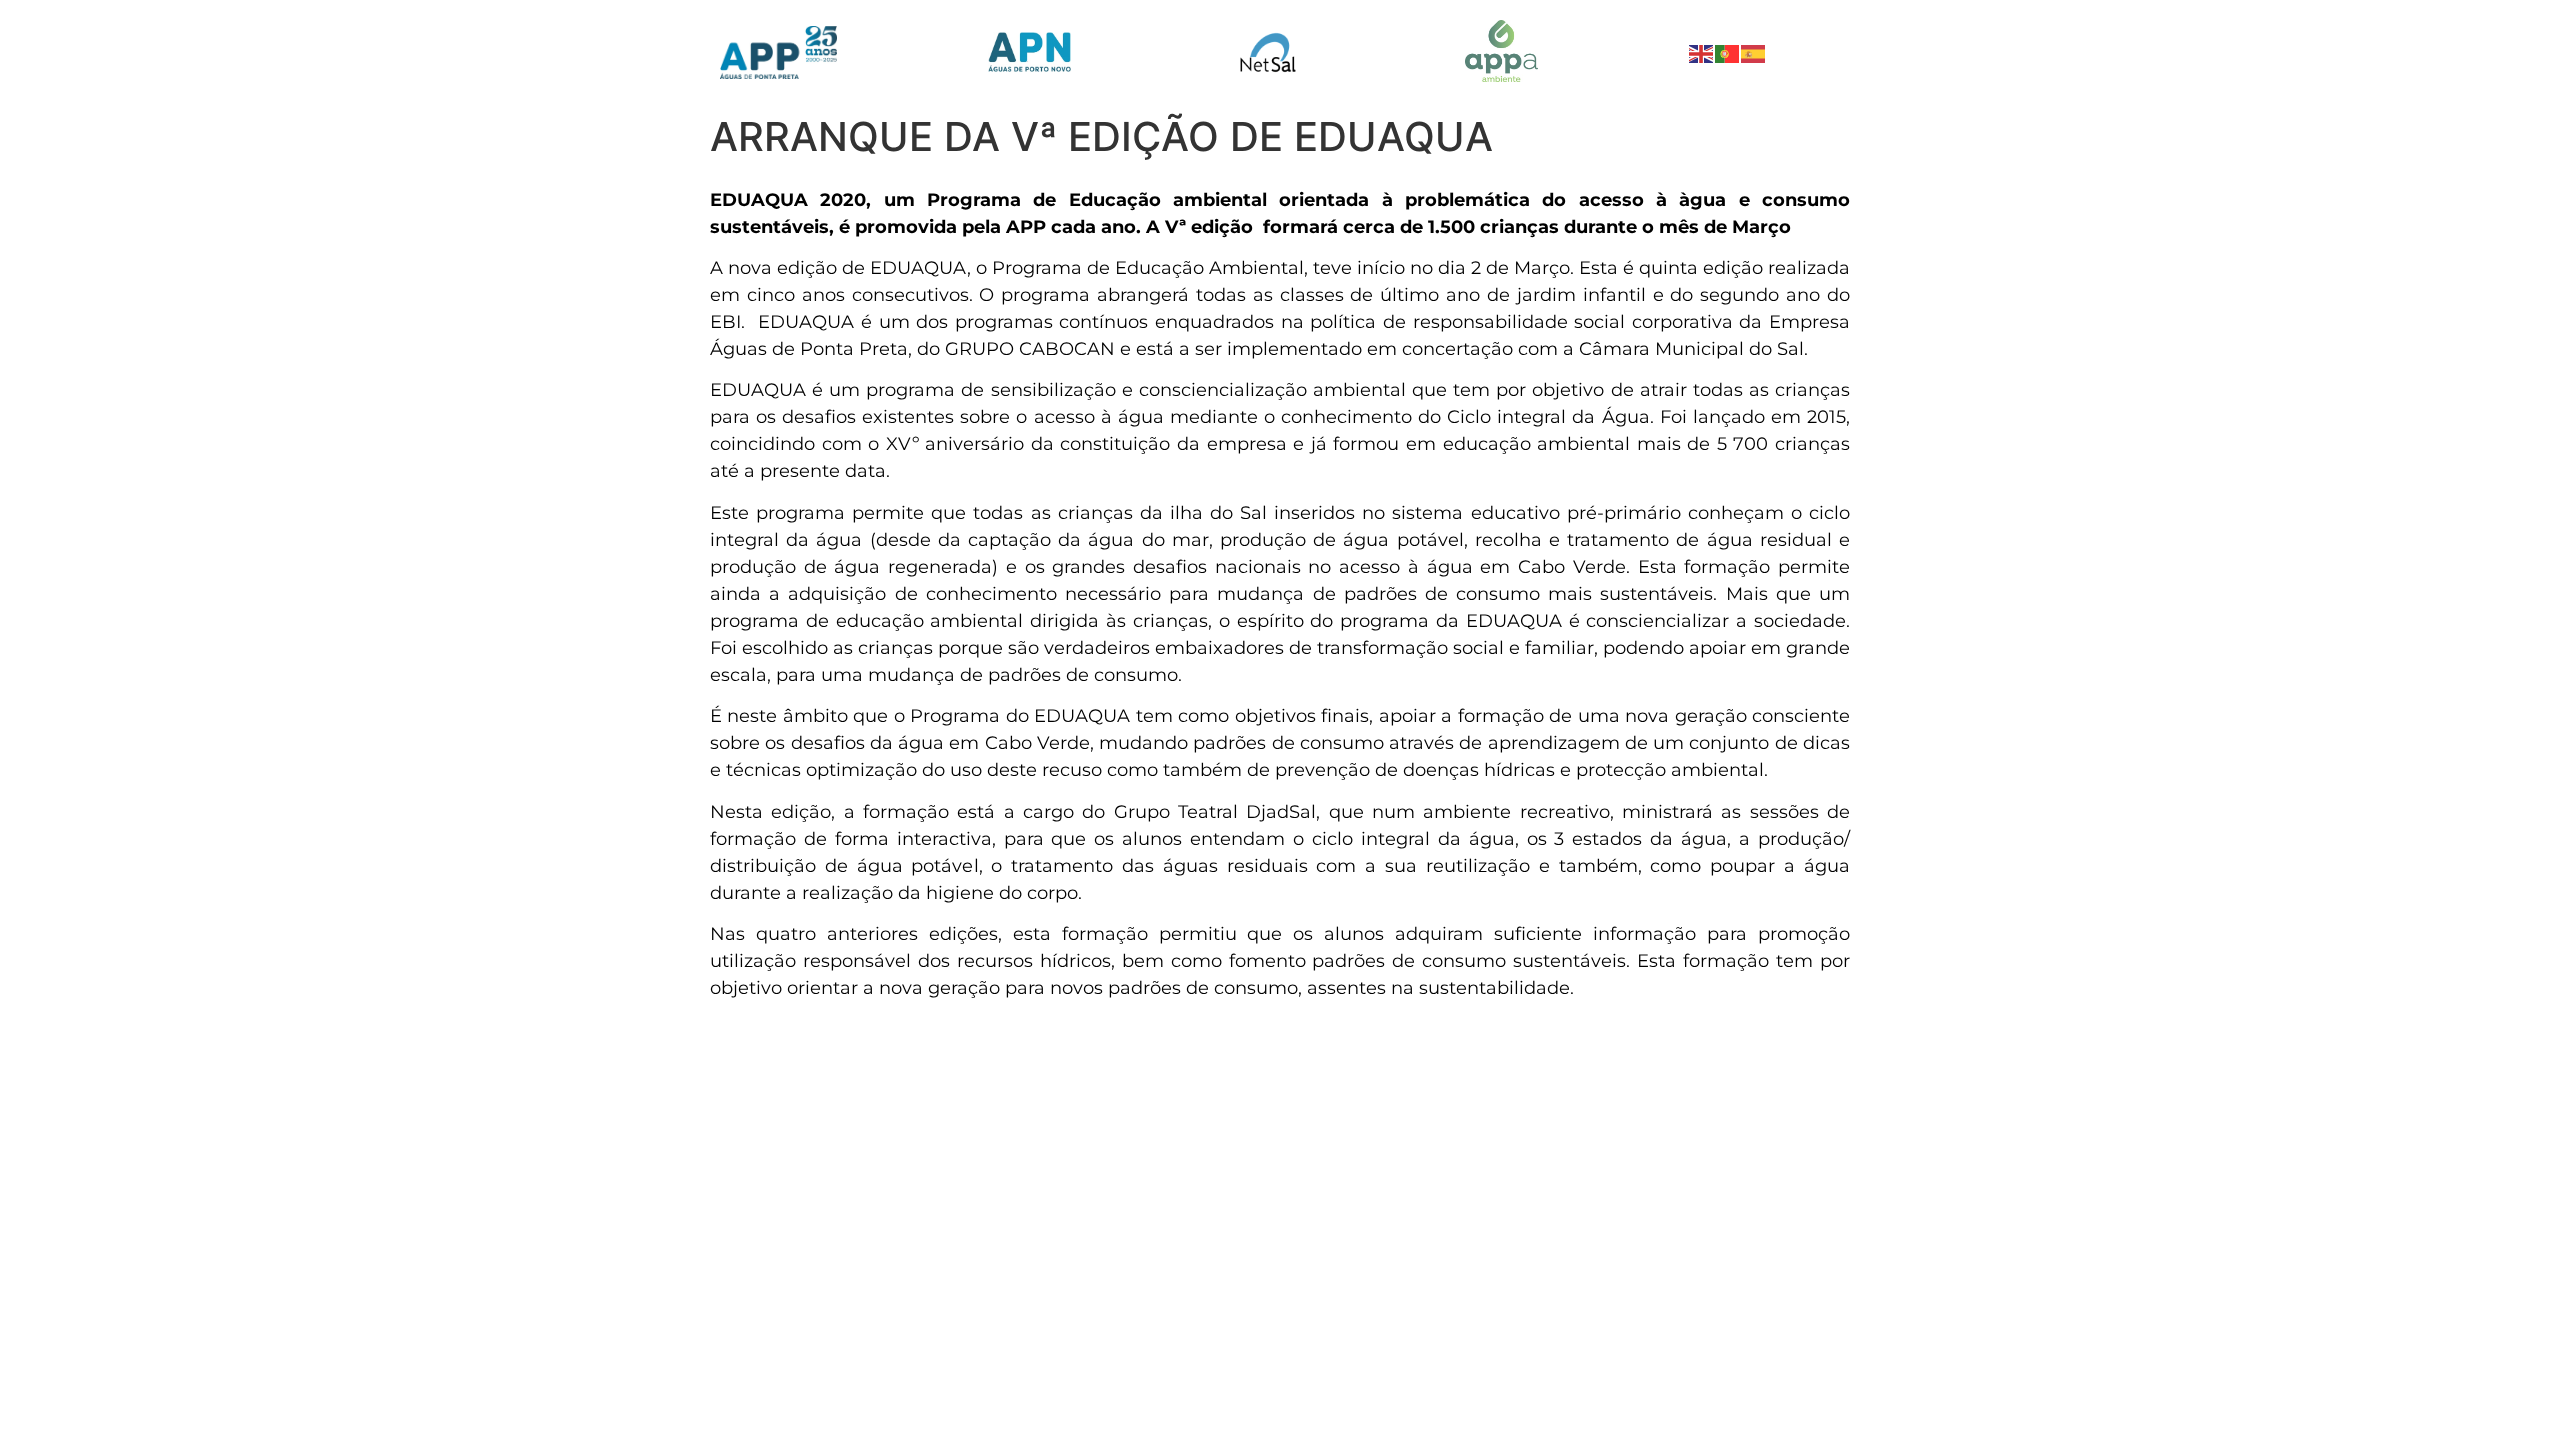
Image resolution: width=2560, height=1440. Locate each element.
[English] (1702, 52)
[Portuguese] (1728, 52)
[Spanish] (1754, 52)
